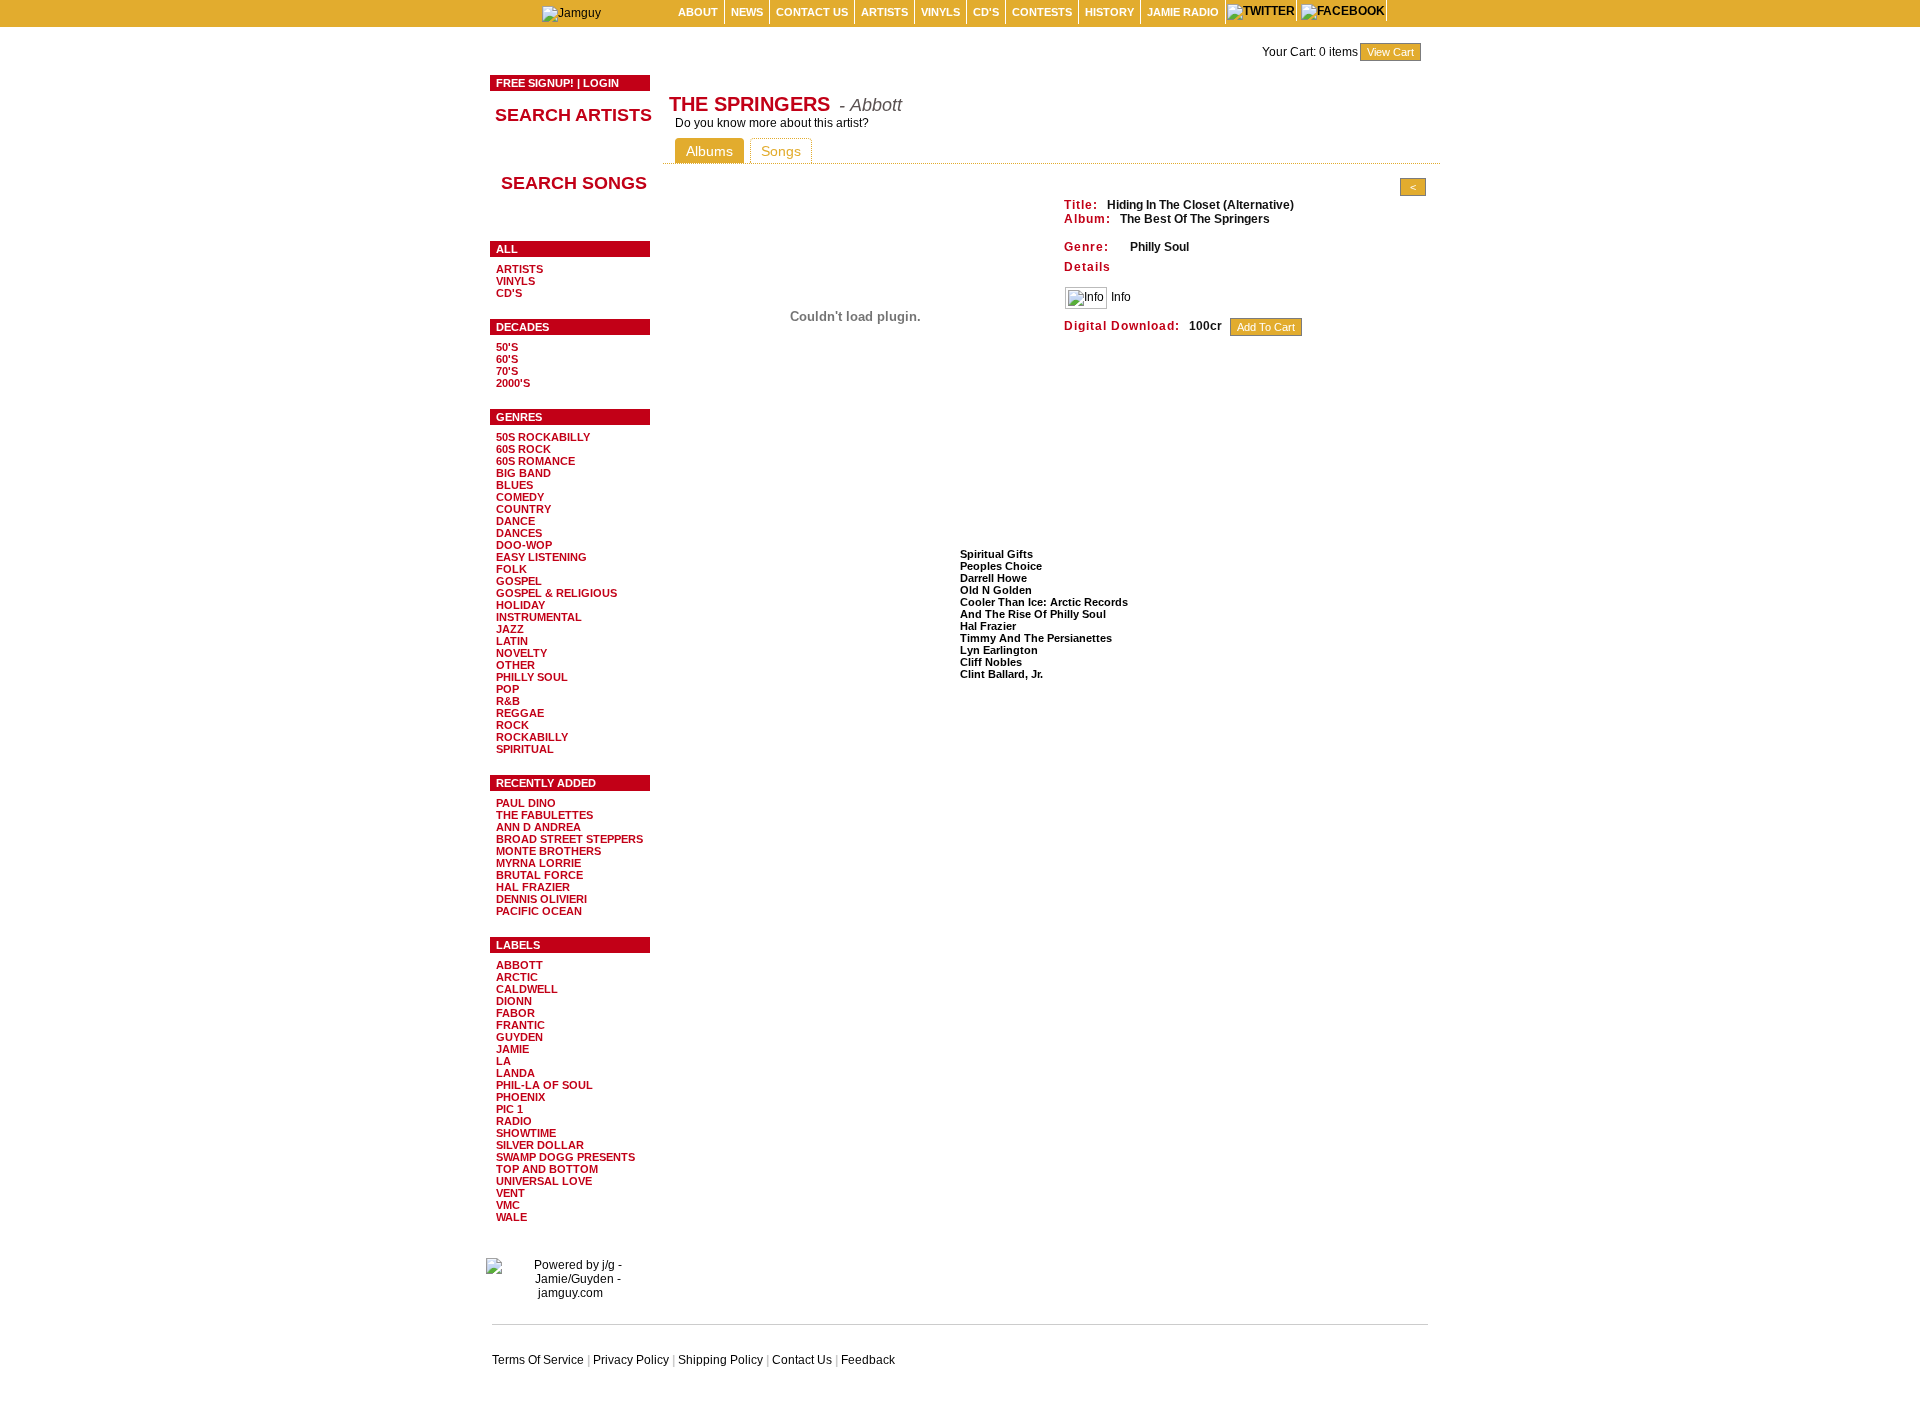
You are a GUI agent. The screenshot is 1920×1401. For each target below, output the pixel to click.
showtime (526, 1133)
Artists (884, 12)
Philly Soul (532, 677)
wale (511, 1217)
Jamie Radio (1183, 12)
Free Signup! (535, 83)
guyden (519, 1037)
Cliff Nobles (991, 662)
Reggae (520, 713)
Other (515, 665)
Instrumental (539, 617)
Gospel (519, 581)
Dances (519, 533)
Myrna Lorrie (538, 863)
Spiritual (525, 749)
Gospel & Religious (556, 593)
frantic (520, 1025)
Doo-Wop (524, 545)
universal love (544, 1181)
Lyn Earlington (999, 650)
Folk (511, 569)
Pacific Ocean (539, 911)
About (698, 12)
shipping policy (720, 1360)
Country (523, 509)
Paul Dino (526, 803)
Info (1121, 297)
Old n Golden (996, 590)
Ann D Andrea (538, 827)
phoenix (520, 1097)
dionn (514, 1001)
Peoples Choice (1001, 566)
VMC (508, 1205)
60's (507, 359)
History (1109, 12)
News (747, 12)
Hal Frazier (533, 887)
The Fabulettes (544, 815)
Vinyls (940, 12)
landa (515, 1073)
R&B (508, 701)
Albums (709, 151)
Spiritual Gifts (996, 554)
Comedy (520, 497)
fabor (515, 1013)
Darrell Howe (993, 578)
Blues (514, 485)
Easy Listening (541, 557)
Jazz (510, 629)
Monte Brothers (548, 851)
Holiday (520, 605)
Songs (781, 151)
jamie (512, 1049)
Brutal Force (539, 875)
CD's (986, 12)
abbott (519, 965)
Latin (512, 641)
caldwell (527, 989)
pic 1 (509, 1109)
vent (510, 1193)
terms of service (538, 1360)
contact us (812, 12)
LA (503, 1061)
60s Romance (535, 461)
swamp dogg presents (565, 1157)
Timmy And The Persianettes (1036, 638)
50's (507, 347)
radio (514, 1121)
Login (601, 83)
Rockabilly (532, 737)
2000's (513, 383)
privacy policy (631, 1360)
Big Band (523, 473)
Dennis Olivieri (541, 899)
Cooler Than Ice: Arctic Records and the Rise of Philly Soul (1044, 608)
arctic (517, 977)
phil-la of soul (544, 1085)
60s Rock (523, 449)
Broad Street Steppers (569, 839)
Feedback (868, 1360)
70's (507, 371)
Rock (512, 725)
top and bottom (547, 1169)
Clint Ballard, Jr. (1001, 674)
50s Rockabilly (543, 437)
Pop (507, 689)
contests (1042, 12)
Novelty (521, 653)
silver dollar (540, 1145)
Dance (515, 521)
